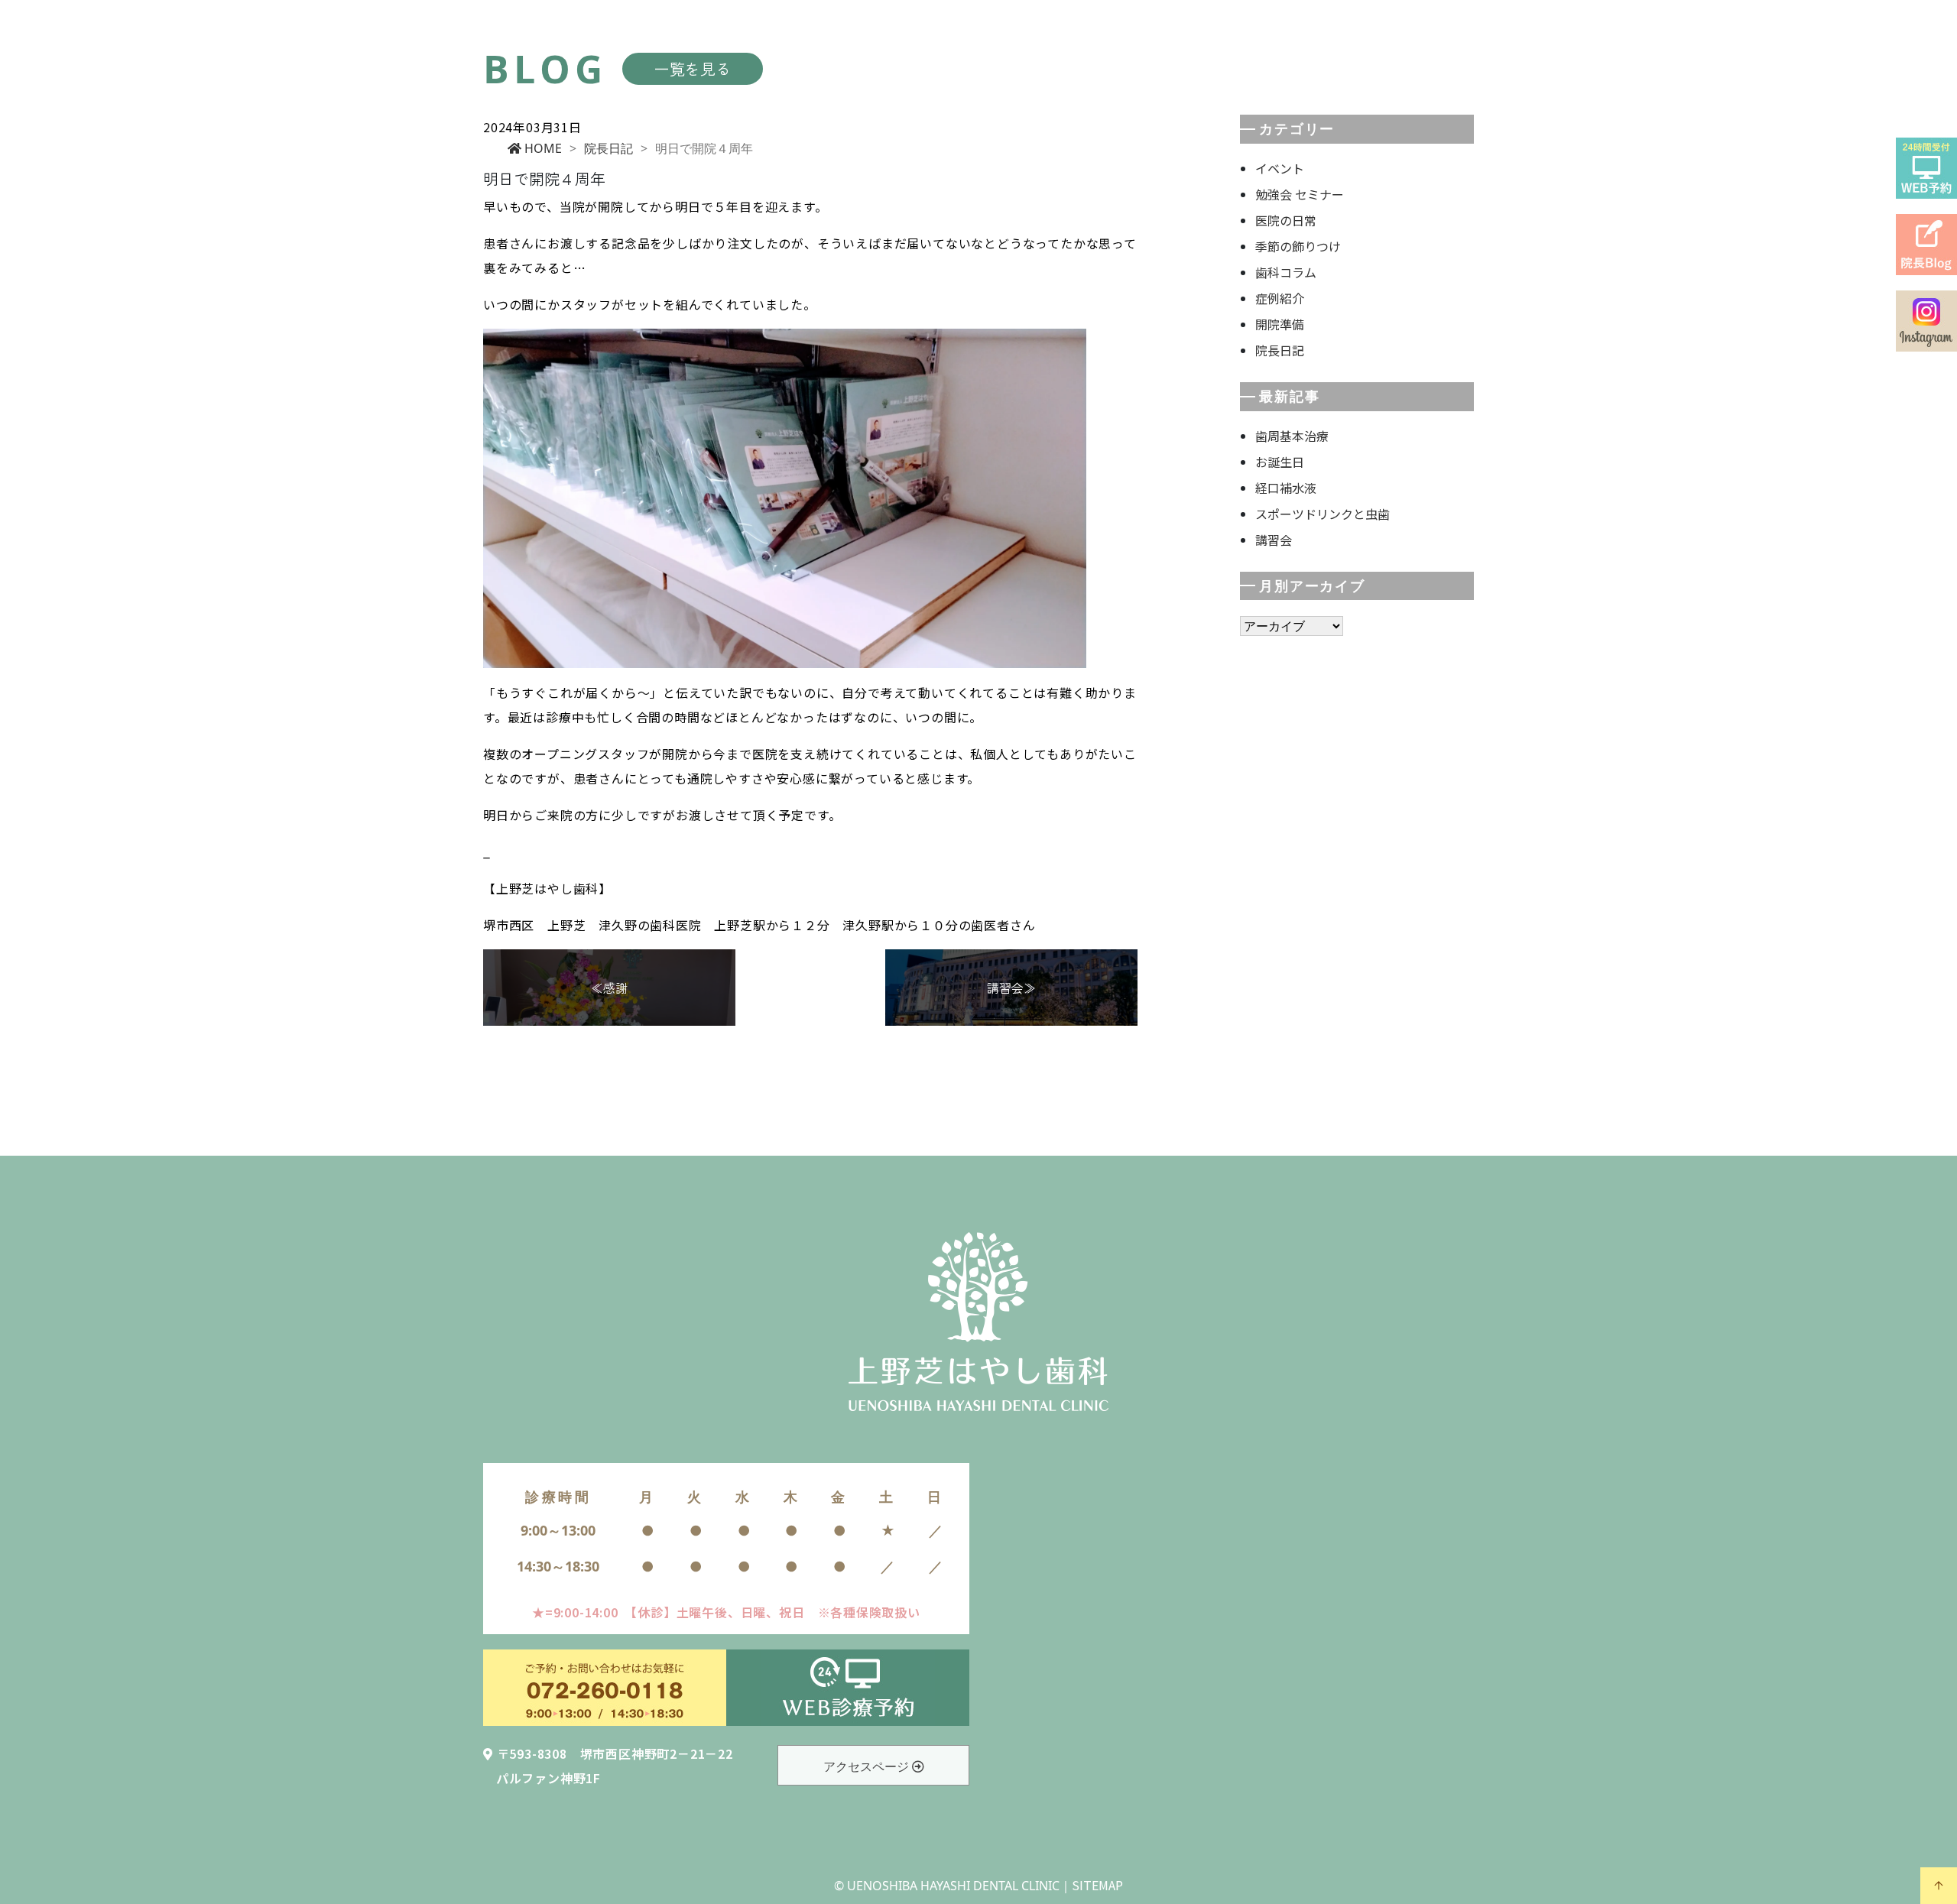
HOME (542, 148)
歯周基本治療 (1292, 436)
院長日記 (609, 148)
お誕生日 (1280, 462)
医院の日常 (1286, 220)
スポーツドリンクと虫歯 (1323, 514)
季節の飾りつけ (1298, 246)
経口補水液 (1286, 488)
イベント (1280, 168)
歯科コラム (1286, 272)
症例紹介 (1280, 298)
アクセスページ (868, 1766)
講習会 (1274, 540)
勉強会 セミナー (1300, 194)
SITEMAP (1097, 1885)
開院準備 (1280, 324)
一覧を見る (693, 68)
